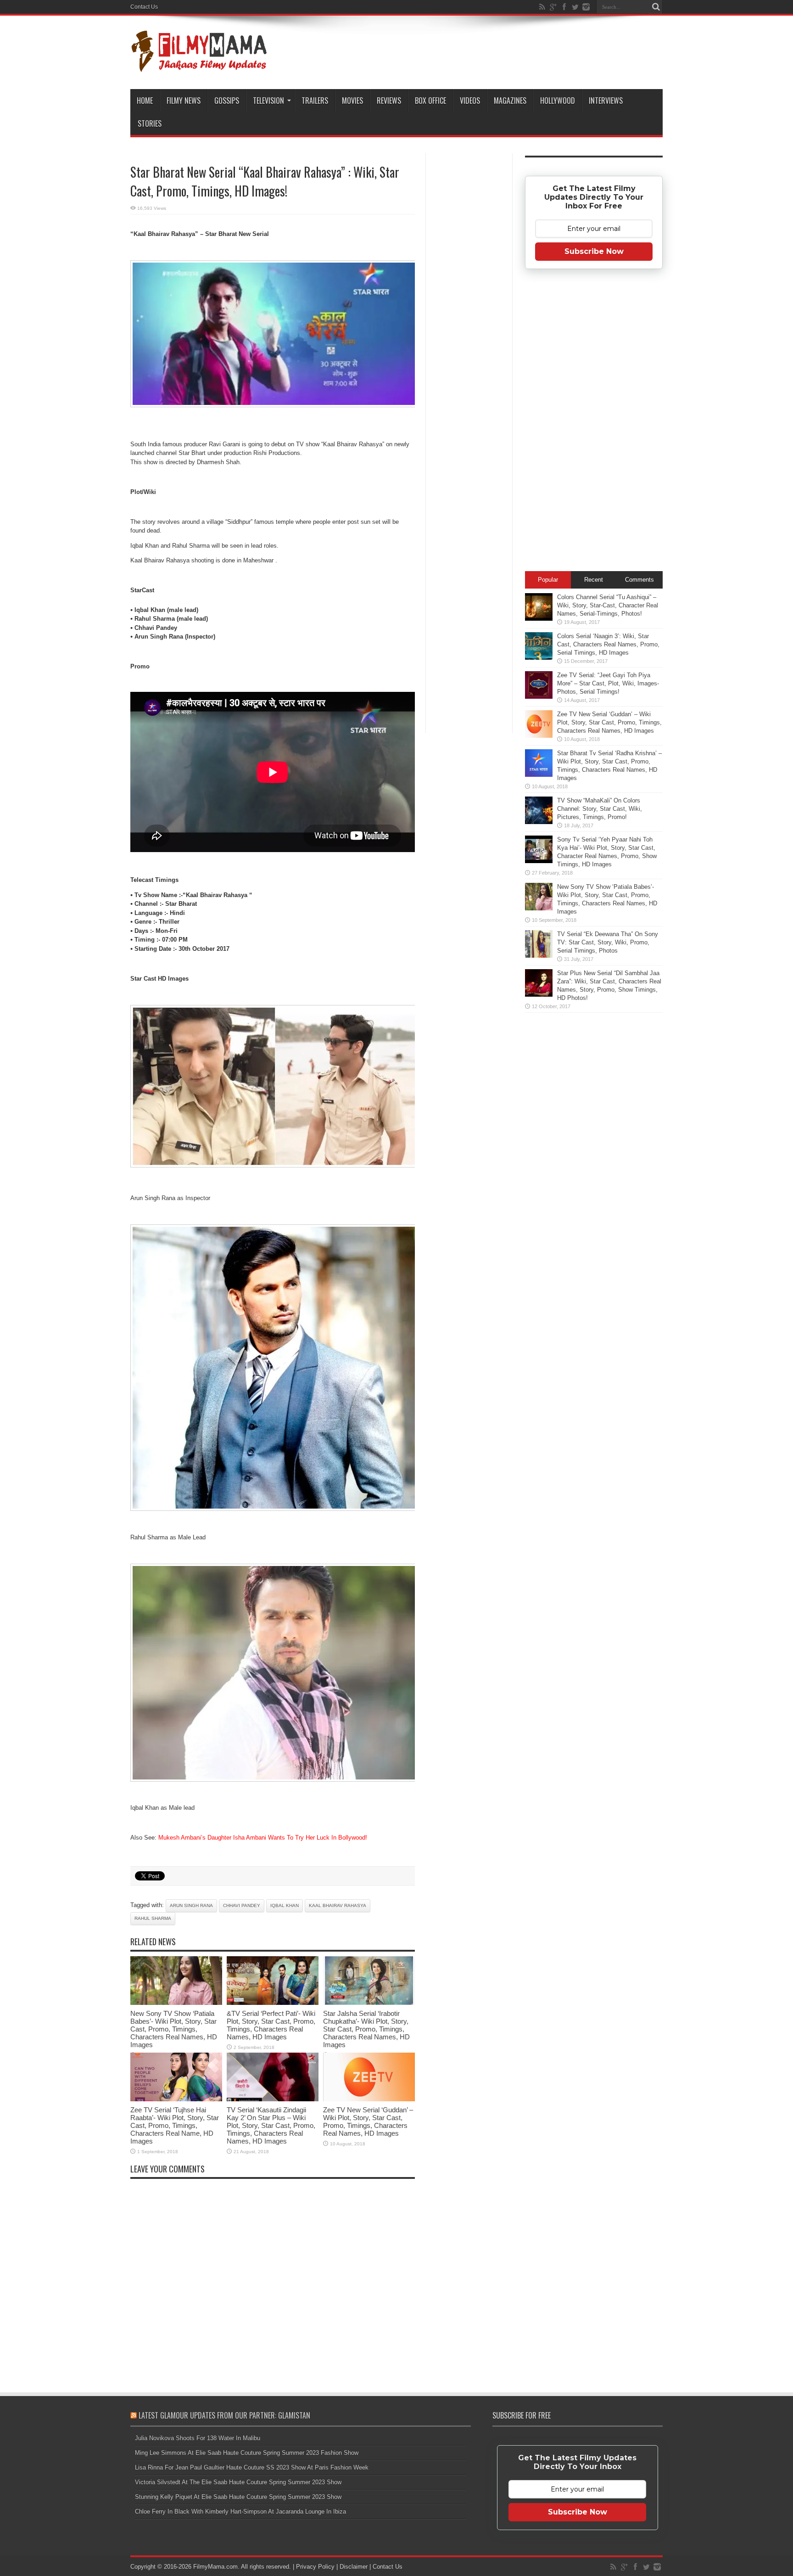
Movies (352, 101)
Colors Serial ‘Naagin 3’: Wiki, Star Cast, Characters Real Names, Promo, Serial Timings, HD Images (608, 644)
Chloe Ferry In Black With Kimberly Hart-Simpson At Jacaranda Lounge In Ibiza (240, 2511)
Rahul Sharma (153, 1918)
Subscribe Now (594, 251)
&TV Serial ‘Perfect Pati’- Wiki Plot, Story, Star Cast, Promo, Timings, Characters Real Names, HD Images (271, 2025)
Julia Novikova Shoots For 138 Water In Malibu (198, 2438)
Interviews (606, 101)
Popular (548, 580)
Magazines (510, 101)
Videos (470, 101)
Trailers (315, 101)
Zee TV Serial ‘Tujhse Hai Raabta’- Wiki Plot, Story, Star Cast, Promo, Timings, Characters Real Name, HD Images (175, 2125)
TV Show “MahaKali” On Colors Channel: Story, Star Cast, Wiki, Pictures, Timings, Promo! (600, 809)
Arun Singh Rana (191, 1905)
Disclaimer (354, 2567)
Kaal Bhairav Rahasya (338, 1905)
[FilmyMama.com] (199, 66)
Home (145, 101)
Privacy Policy (315, 2567)
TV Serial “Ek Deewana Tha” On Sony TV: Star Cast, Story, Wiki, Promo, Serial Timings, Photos (608, 942)
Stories (150, 123)
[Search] (656, 7)
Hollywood (558, 101)
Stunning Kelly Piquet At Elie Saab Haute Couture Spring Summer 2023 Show (238, 2497)
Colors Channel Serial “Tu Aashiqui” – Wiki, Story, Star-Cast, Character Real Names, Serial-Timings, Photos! (608, 605)
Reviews (389, 101)
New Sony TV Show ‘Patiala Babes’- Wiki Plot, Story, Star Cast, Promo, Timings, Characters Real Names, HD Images (174, 2029)
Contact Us (144, 7)
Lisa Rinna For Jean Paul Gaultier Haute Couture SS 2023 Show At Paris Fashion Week (252, 2467)
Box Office (430, 101)
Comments (639, 580)
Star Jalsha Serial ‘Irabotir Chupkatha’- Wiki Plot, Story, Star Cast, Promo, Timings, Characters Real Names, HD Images (366, 2029)
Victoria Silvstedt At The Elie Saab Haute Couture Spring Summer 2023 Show (238, 2482)
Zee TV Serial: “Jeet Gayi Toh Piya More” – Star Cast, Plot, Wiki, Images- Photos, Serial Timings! (608, 683)
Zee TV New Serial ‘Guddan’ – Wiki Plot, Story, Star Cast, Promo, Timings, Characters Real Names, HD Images (368, 2121)
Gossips (227, 101)
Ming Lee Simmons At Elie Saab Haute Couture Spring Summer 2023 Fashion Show (247, 2453)
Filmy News (184, 101)
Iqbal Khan (285, 1905)
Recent (594, 580)
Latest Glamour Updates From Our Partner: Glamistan (224, 2415)
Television (268, 101)
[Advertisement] (469, 300)
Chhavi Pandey (242, 1905)
